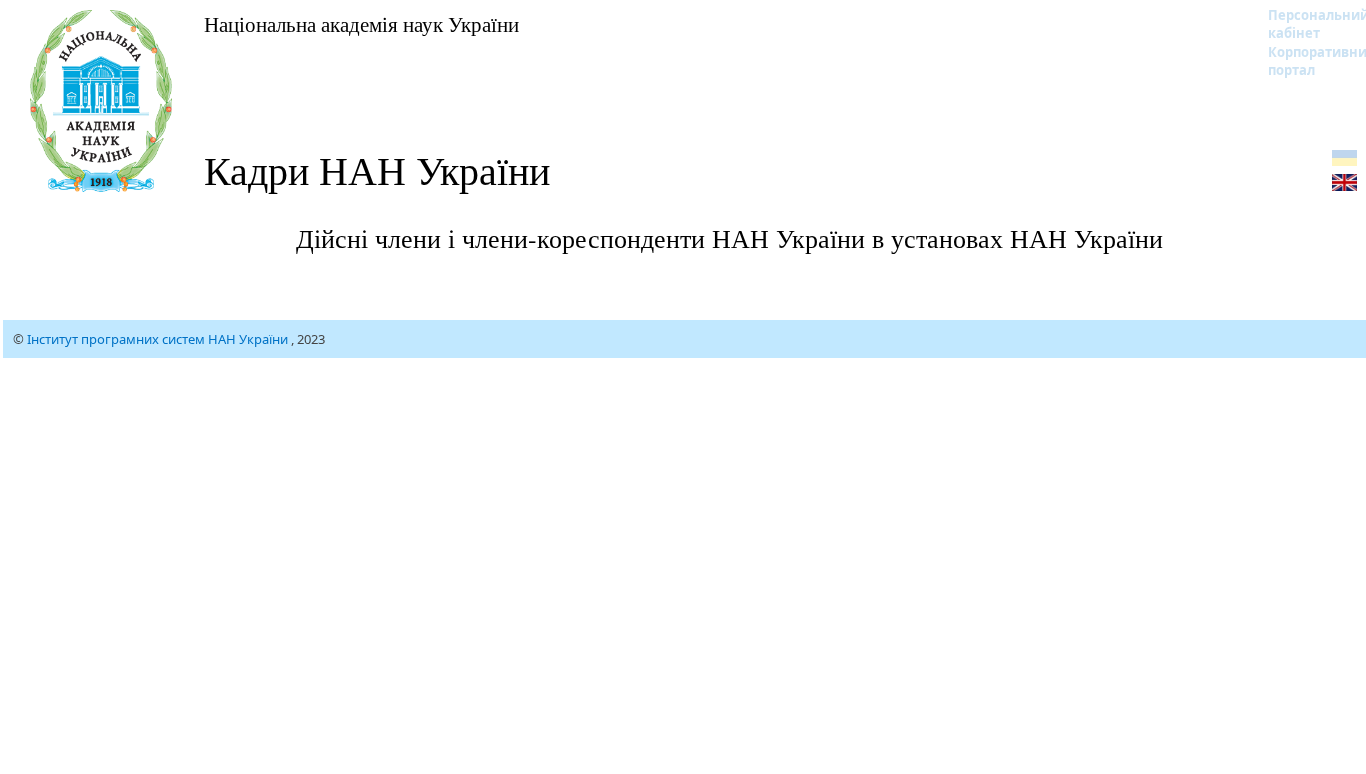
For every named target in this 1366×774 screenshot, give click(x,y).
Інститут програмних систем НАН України (159, 339)
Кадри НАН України (377, 169)
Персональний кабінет (1305, 24)
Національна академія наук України (361, 24)
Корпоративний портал (1305, 61)
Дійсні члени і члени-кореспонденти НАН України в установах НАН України (729, 238)
